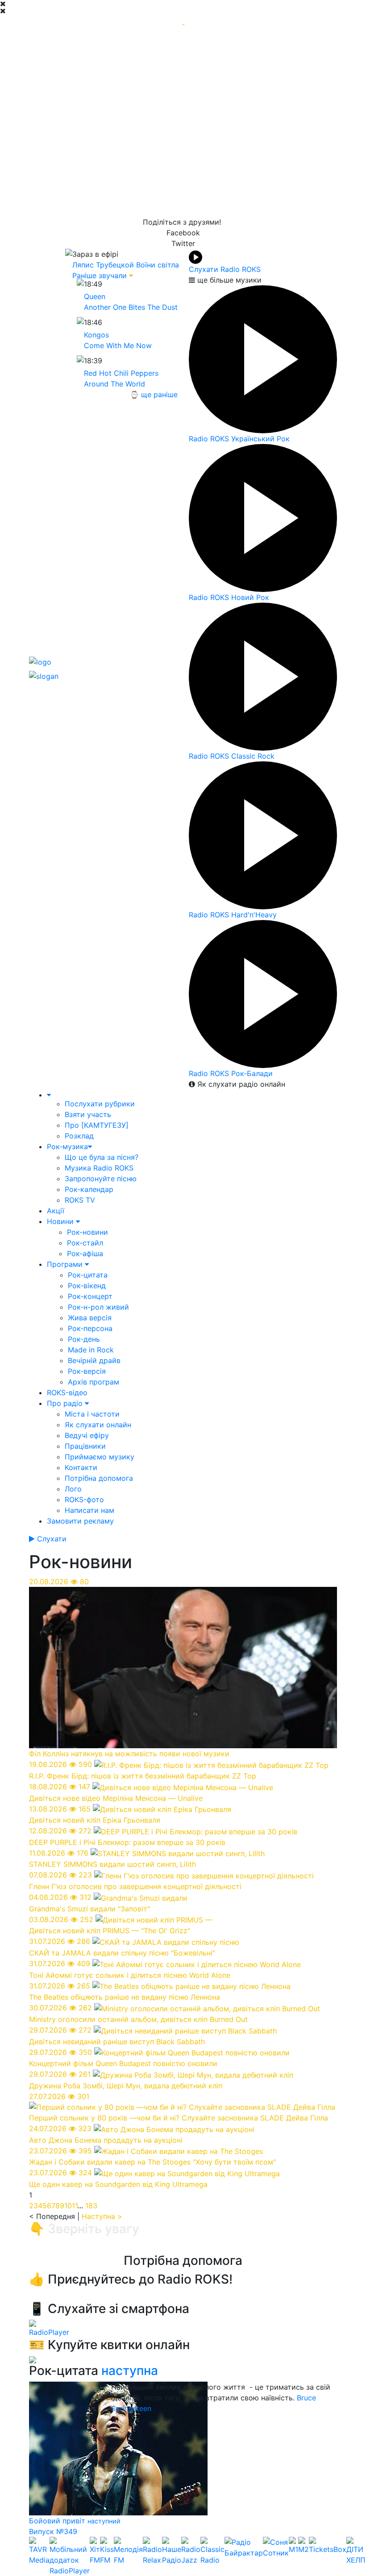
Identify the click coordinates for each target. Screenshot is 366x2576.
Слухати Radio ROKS (225, 269)
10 (68, 2206)
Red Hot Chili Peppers (121, 373)
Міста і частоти (92, 1414)
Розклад (79, 1136)
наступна (130, 2371)
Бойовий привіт (58, 2521)
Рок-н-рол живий (98, 1307)
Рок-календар (89, 1189)
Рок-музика (67, 1146)
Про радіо (66, 1403)
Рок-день (84, 1339)
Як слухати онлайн (98, 1425)
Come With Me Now (118, 345)
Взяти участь (88, 1114)
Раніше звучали (100, 275)
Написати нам (89, 1510)
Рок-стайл (85, 1243)
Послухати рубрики (100, 1104)
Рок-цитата (88, 1275)
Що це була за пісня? (102, 1157)
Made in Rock (91, 1350)
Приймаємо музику (100, 1457)
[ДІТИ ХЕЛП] (356, 2556)
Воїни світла (158, 265)
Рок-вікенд (87, 1286)
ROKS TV (80, 1200)
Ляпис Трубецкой (103, 265)
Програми (66, 1264)
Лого (73, 1489)
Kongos (96, 335)
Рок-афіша (85, 1253)
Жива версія (90, 1318)
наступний (104, 2521)
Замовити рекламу (80, 1521)
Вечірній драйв (94, 1360)
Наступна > (102, 2216)
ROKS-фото (84, 1500)
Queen (95, 296)
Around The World (114, 384)
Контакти (81, 1467)
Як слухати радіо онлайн (240, 1084)
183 (91, 2206)
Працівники (85, 1446)
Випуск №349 (53, 2531)
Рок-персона (90, 1328)
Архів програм (94, 1382)
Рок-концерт (90, 1296)
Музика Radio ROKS (99, 1168)
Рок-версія (87, 1371)
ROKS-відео (67, 1393)
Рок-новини (87, 1232)
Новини (61, 1221)
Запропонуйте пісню (101, 1179)
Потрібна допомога (99, 1478)
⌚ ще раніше (154, 394)
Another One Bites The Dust (131, 307)
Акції (56, 1211)
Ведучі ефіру (87, 1435)
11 (75, 2206)
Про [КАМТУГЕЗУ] (97, 1125)
